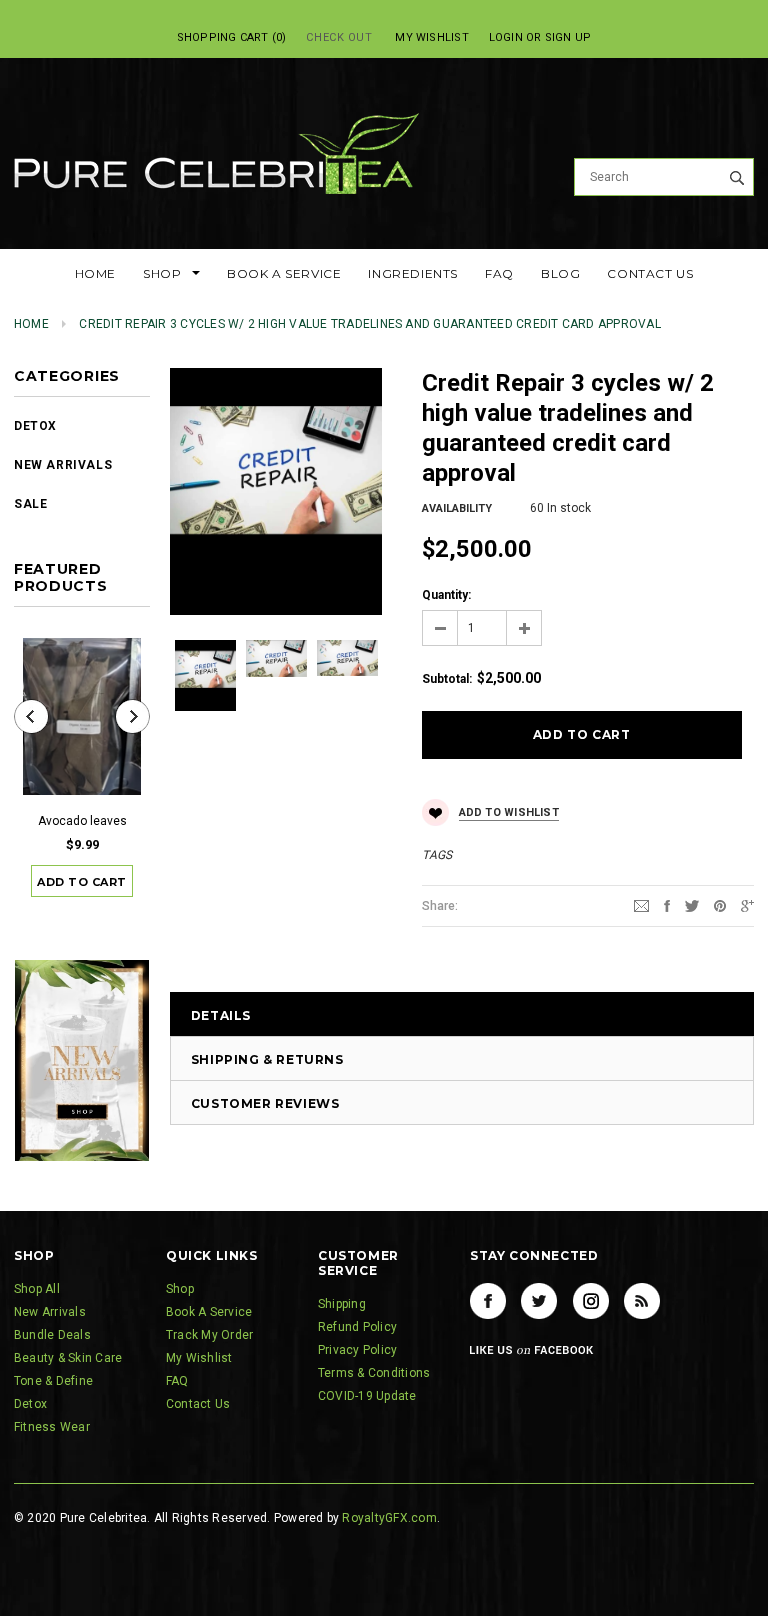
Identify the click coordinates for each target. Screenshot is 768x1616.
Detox (35, 426)
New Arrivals (63, 465)
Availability (457, 508)
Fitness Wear (52, 1427)
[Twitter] (692, 905)
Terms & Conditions (374, 1373)
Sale (30, 504)
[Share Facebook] (667, 905)
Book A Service (209, 1312)
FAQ (177, 1381)
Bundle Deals (52, 1335)
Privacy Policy (357, 1350)
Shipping (342, 1304)
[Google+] (747, 905)
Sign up (568, 37)
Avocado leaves (82, 821)
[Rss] (642, 1301)
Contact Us (198, 1404)
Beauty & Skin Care (68, 1358)
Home (31, 324)
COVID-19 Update (367, 1396)
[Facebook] (488, 1301)
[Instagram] (591, 1301)
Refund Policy (357, 1327)
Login (506, 37)
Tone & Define (53, 1381)
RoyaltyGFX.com (389, 1518)
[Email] (641, 905)
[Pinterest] (720, 905)
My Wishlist (431, 37)
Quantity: (446, 595)
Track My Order (209, 1335)
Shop (180, 1289)
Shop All (37, 1289)
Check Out (339, 37)
